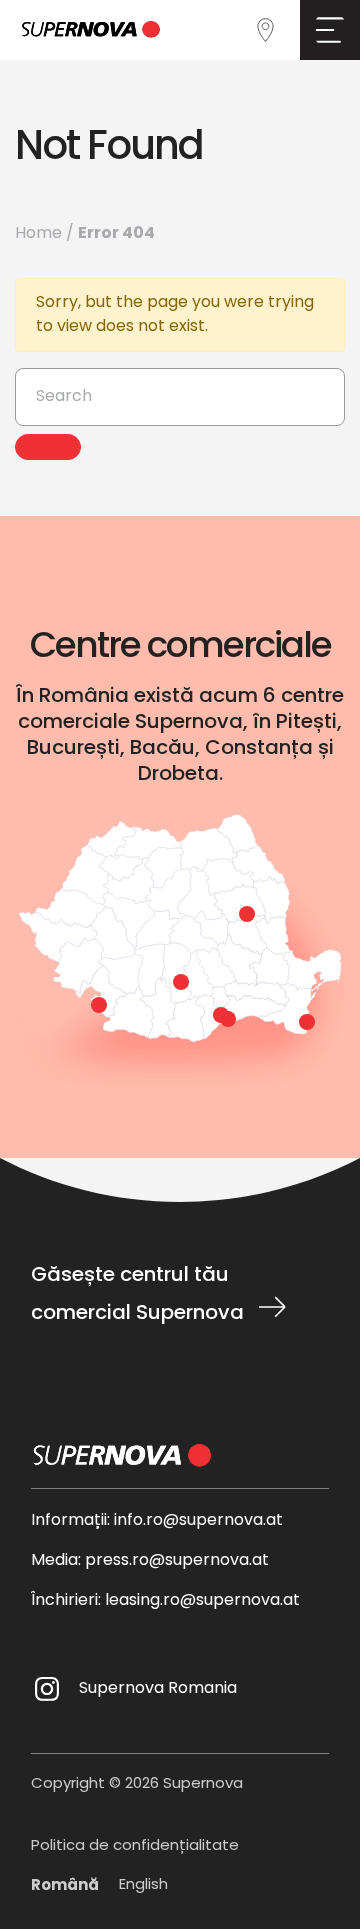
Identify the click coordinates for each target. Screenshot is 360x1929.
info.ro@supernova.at (198, 1521)
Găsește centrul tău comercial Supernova (137, 1295)
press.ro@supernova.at (177, 1561)
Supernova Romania (158, 1689)
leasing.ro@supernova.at (202, 1601)
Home (38, 234)
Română (65, 1886)
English (143, 1885)
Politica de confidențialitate (135, 1847)
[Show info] (247, 914)
